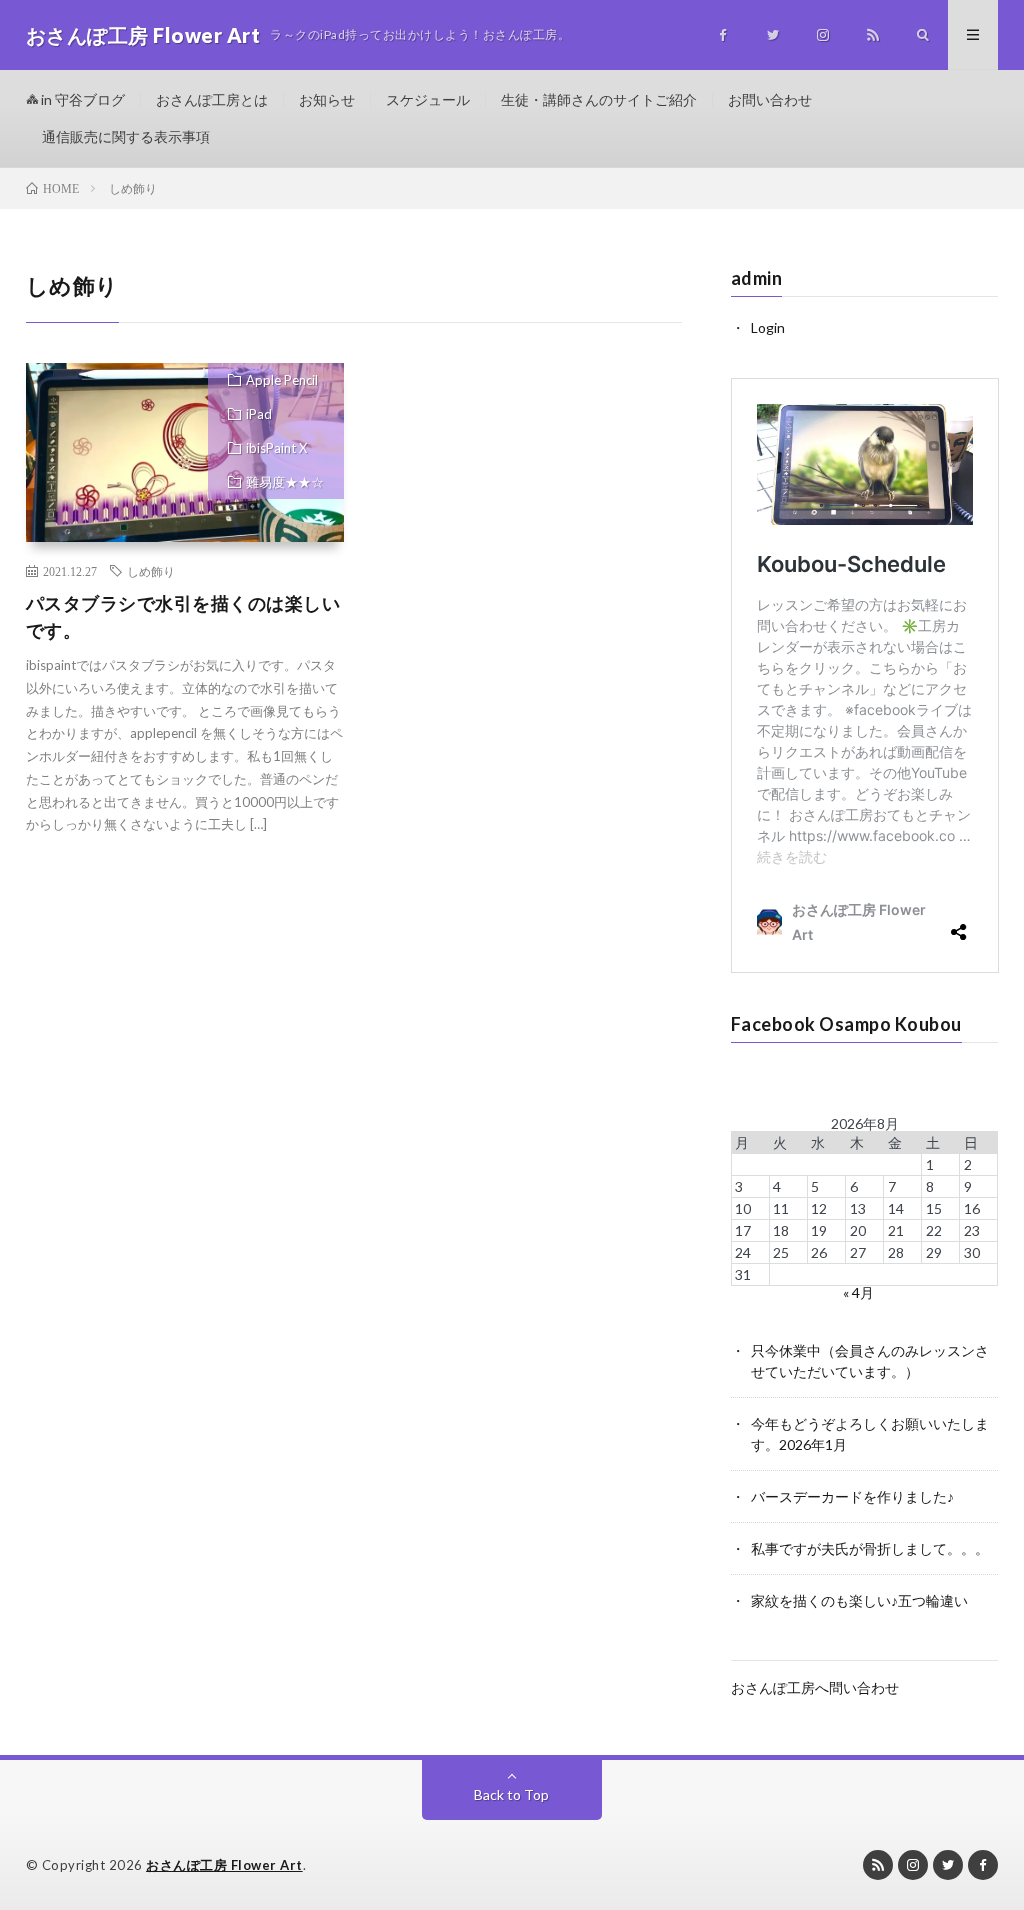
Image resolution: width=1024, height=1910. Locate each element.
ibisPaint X (276, 448)
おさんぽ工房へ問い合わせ (815, 1687)
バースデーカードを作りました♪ (852, 1496)
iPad (259, 414)
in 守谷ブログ (81, 99)
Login (768, 327)
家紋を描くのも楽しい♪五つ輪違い (859, 1600)
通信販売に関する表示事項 (126, 136)
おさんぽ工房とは (212, 99)
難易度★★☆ (285, 482)
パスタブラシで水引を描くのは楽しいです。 (183, 616)
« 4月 (858, 1292)
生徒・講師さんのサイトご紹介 (599, 99)
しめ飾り (151, 571)
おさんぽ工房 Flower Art (224, 1865)
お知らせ (327, 99)
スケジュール (428, 99)
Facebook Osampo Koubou (846, 1024)
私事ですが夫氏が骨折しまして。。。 (870, 1548)
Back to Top (511, 1794)
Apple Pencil (282, 380)
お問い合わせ (770, 99)
